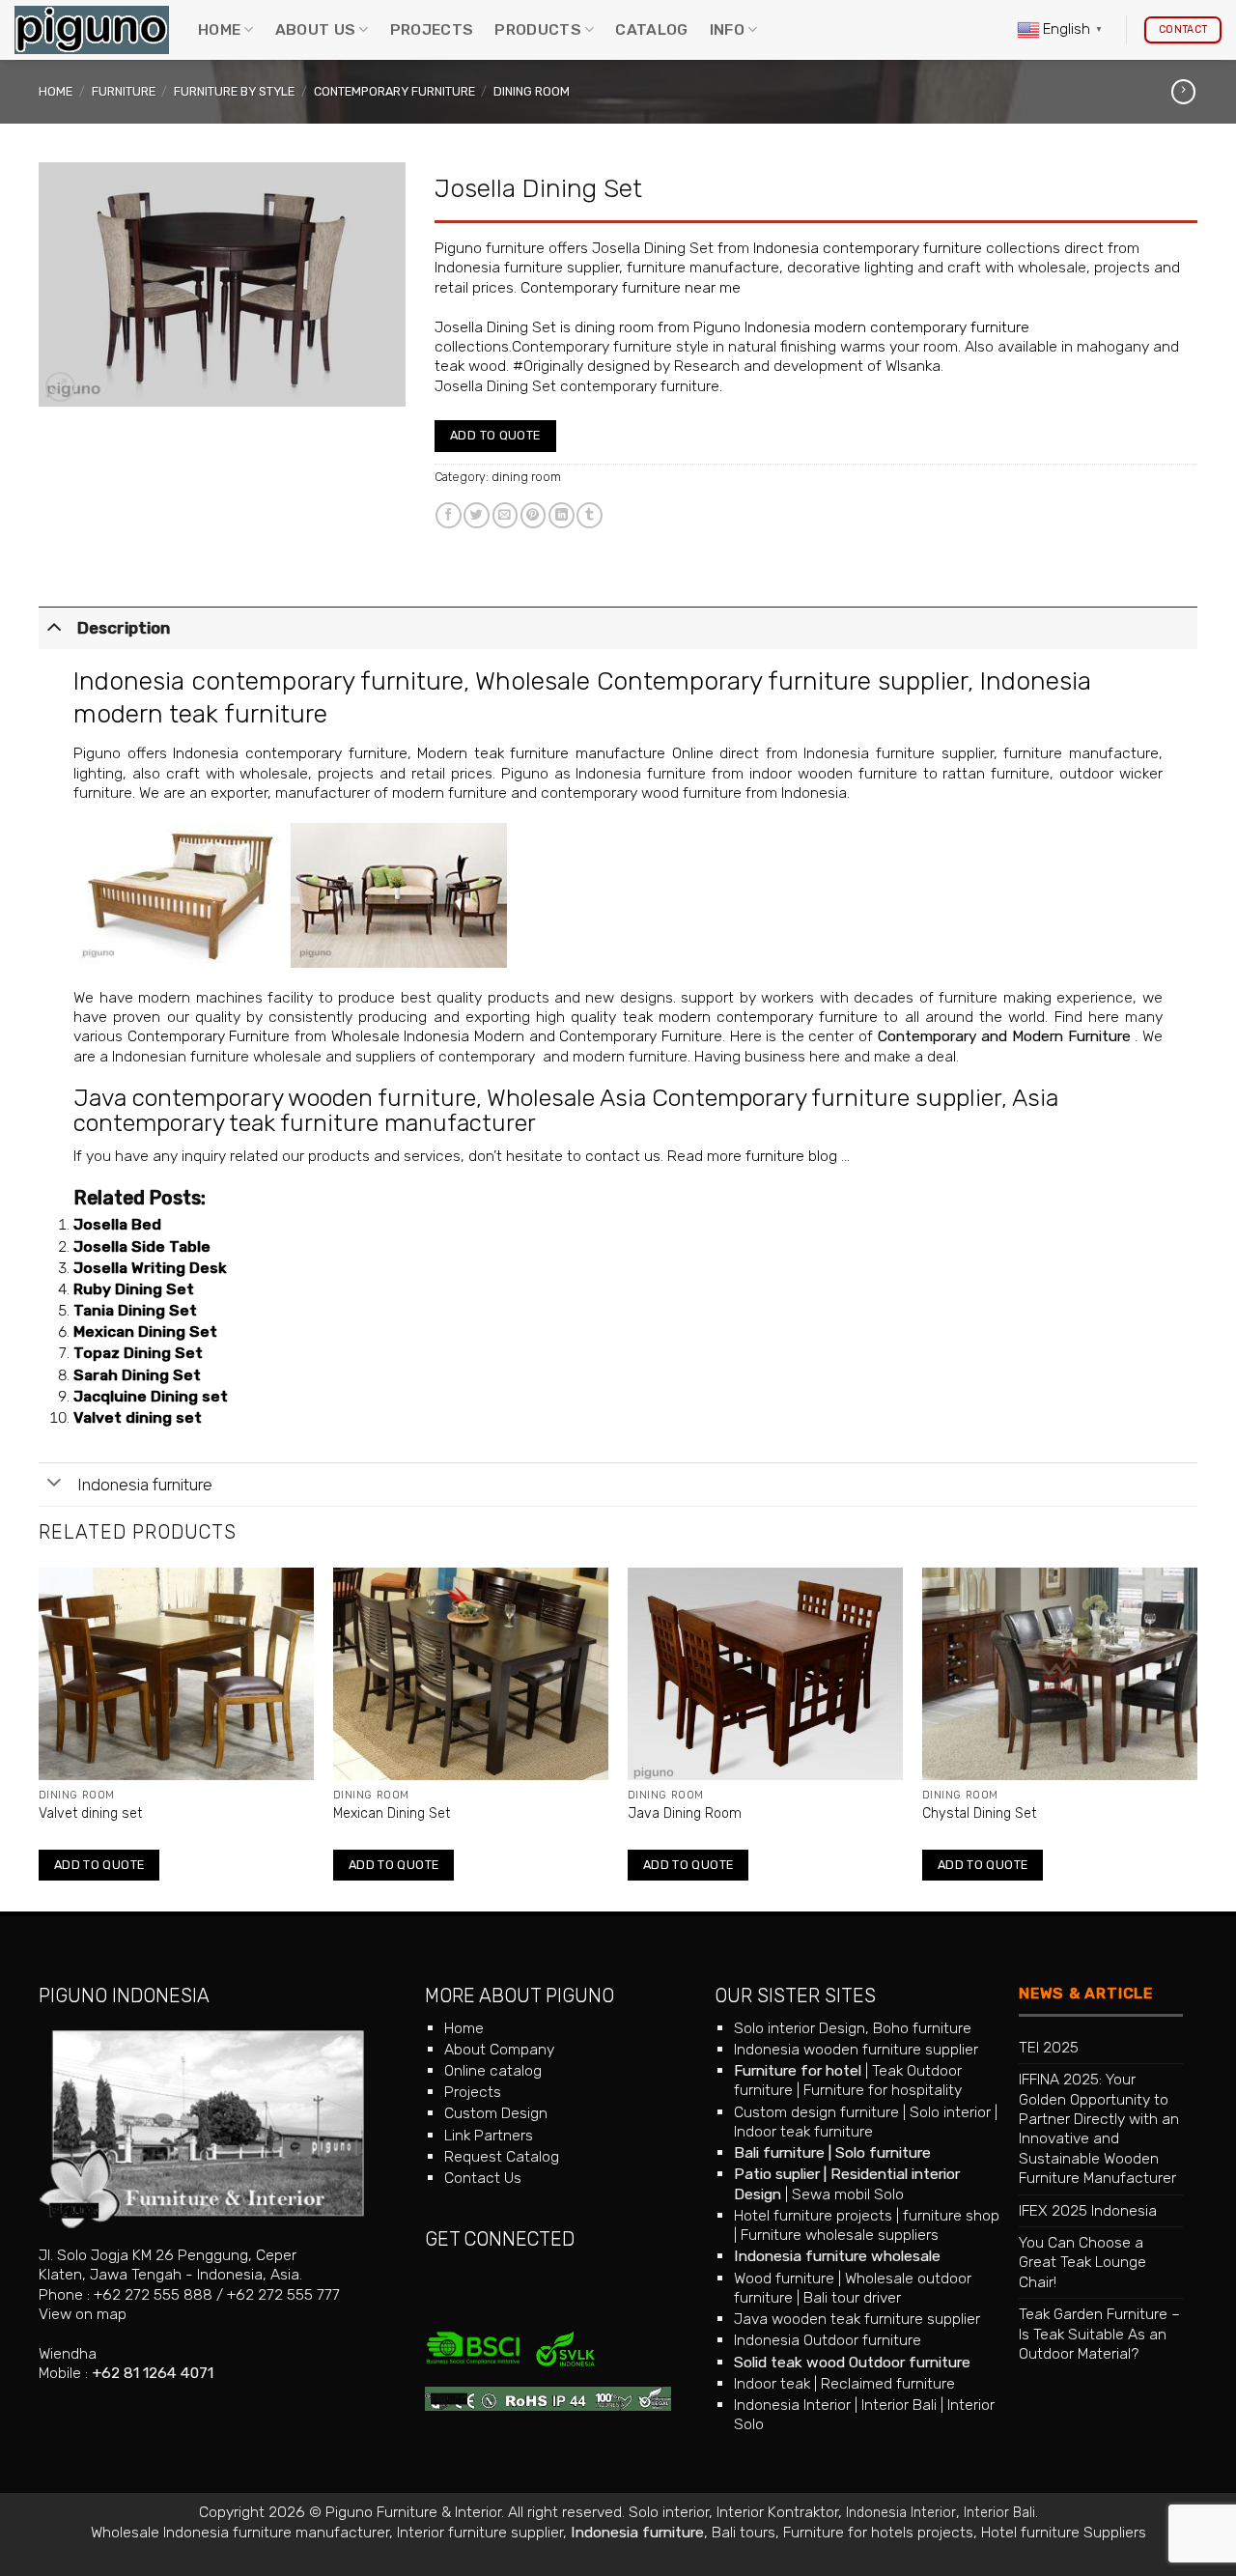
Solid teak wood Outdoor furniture (852, 2362)
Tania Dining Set (135, 1310)
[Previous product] (1183, 92)
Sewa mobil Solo (848, 2194)
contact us (623, 1156)
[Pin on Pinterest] (534, 515)
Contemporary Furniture (394, 91)
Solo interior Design (800, 2028)
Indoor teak (772, 2383)
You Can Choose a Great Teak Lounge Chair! (1082, 2262)
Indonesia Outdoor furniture (828, 2340)
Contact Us (483, 2178)
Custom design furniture (816, 2112)
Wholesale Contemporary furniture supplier (721, 681)
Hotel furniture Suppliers (1064, 2532)
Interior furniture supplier (480, 2532)
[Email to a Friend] (506, 515)
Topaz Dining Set (138, 1353)
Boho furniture (922, 2028)
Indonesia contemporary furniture (868, 248)
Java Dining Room (685, 1813)
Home (219, 29)
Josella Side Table (142, 1246)
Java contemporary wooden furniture (275, 1098)
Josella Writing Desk (150, 1268)
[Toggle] (54, 626)
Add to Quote (495, 435)
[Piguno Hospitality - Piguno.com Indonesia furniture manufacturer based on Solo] (92, 30)
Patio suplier (777, 2174)
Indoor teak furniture (803, 2131)
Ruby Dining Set (134, 1289)
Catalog (651, 29)
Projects (432, 29)
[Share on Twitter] (477, 515)
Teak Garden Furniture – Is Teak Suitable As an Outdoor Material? (1099, 2334)
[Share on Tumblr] (590, 515)
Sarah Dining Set (137, 1375)
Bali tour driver (852, 2297)
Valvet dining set (138, 1417)
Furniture (124, 91)
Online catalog (493, 2070)
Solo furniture (883, 2152)
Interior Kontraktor (777, 2512)
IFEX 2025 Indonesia (1088, 2210)
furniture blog (791, 1156)
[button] (60, 387)
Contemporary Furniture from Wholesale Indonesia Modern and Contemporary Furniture (425, 1036)
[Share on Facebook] (449, 515)
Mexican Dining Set (145, 1331)
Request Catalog (502, 2156)
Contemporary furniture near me (631, 287)
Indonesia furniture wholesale (837, 2256)
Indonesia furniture (145, 1485)
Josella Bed (117, 1224)
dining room (532, 91)
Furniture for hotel (798, 2070)
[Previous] (40, 1738)
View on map (83, 2314)
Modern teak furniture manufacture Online (565, 753)
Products (538, 29)
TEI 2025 (1049, 2047)
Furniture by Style (234, 91)
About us (316, 29)
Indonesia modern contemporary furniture (887, 327)
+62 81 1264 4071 (153, 2373)
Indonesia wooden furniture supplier (856, 2049)
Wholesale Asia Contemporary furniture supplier (744, 1098)
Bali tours (744, 2532)
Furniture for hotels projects (878, 2532)
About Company (499, 2049)
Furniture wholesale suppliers (840, 2235)
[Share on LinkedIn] (562, 515)
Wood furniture (784, 2278)
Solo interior (950, 2112)
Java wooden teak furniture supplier (857, 2319)
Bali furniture (779, 2152)
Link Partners (489, 2135)
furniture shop (951, 2215)
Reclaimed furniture (888, 2383)
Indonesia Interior (792, 2405)
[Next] (1196, 1738)
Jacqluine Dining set (151, 1396)
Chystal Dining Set (979, 1813)
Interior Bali (899, 2405)
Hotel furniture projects (813, 2215)
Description (124, 628)
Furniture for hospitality (883, 2090)
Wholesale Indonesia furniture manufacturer (240, 2532)
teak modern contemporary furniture (751, 1017)
